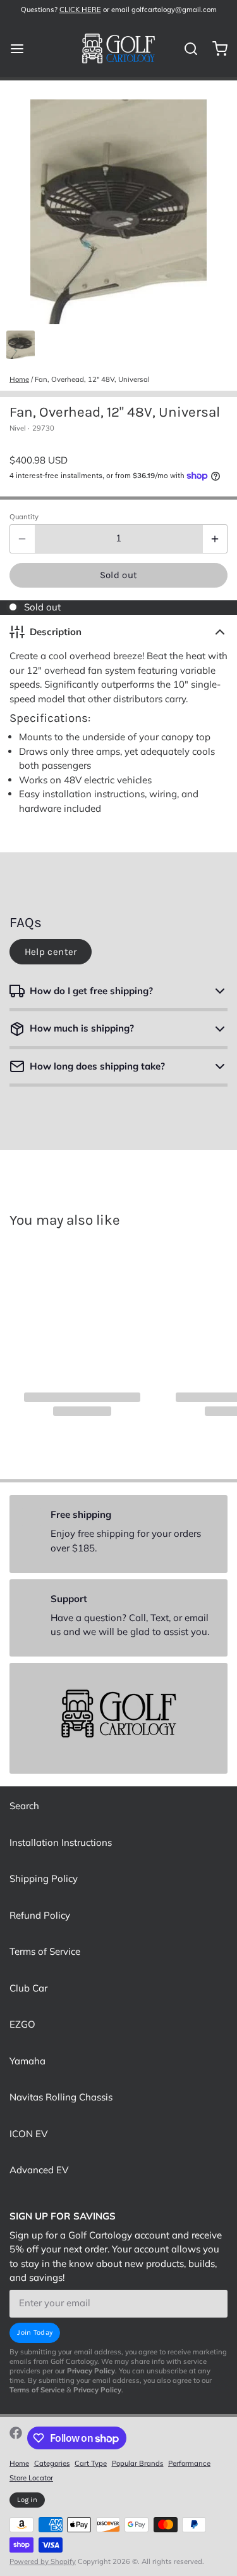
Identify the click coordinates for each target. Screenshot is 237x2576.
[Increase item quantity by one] (215, 539)
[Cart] (215, 48)
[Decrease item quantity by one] (22, 539)
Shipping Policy (44, 1878)
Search (24, 1806)
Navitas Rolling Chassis (61, 2097)
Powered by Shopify (43, 2561)
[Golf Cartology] (118, 49)
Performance (189, 2463)
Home (19, 379)
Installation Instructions (61, 1842)
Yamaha (27, 2061)
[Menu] (22, 48)
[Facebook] (16, 2438)
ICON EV (28, 2134)
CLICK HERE (80, 9)
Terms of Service (45, 1951)
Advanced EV (39, 2170)
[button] (118, 576)
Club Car (28, 1988)
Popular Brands (138, 2463)
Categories (52, 2463)
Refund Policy (40, 1915)
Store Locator (31, 2478)
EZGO (22, 2024)
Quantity (24, 517)
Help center (51, 952)
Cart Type (91, 2463)
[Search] (186, 49)
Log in (27, 2500)
